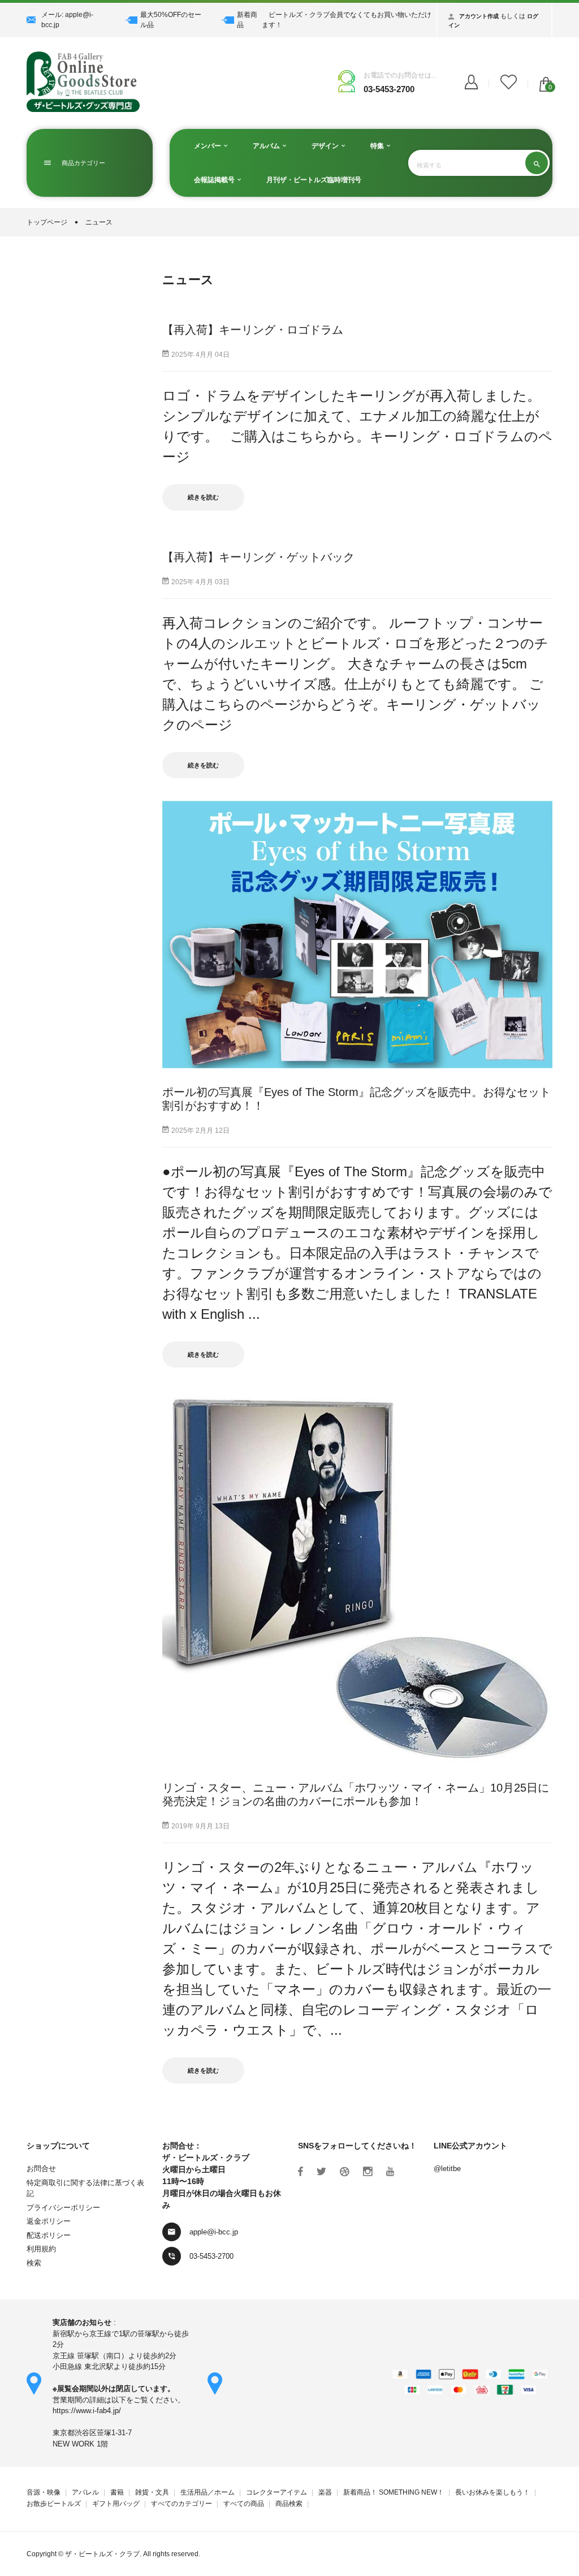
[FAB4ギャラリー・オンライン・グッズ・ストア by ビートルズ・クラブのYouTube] (390, 2172)
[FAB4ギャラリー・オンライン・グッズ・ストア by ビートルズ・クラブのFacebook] (301, 2172)
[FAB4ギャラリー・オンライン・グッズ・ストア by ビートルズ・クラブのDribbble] (345, 2172)
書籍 (117, 2492)
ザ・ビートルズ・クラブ (102, 2554)
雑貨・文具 (152, 2492)
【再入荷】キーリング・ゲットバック (258, 557)
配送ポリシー (49, 2235)
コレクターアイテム (276, 2492)
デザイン (326, 146)
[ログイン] (471, 83)
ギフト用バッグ (116, 2504)
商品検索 (289, 2504)
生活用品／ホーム (208, 2492)
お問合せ (41, 2169)
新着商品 (247, 20)
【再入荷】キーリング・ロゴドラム (253, 330)
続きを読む (203, 497)
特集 (378, 146)
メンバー (208, 146)
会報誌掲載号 (215, 180)
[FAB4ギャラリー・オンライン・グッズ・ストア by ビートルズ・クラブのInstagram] (368, 2172)
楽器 (325, 2492)
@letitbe (447, 2169)
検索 (34, 2263)
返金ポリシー (49, 2221)
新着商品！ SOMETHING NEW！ (394, 2492)
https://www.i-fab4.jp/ (87, 2411)
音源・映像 (44, 2492)
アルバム (267, 146)
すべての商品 (244, 2504)
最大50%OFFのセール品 (171, 20)
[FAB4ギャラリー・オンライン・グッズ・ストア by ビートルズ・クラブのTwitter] (321, 2172)
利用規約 (41, 2249)
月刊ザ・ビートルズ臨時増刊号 (314, 180)
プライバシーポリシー (63, 2208)
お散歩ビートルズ (54, 2504)
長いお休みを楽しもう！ (492, 2492)
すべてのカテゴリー (182, 2504)
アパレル (85, 2492)
